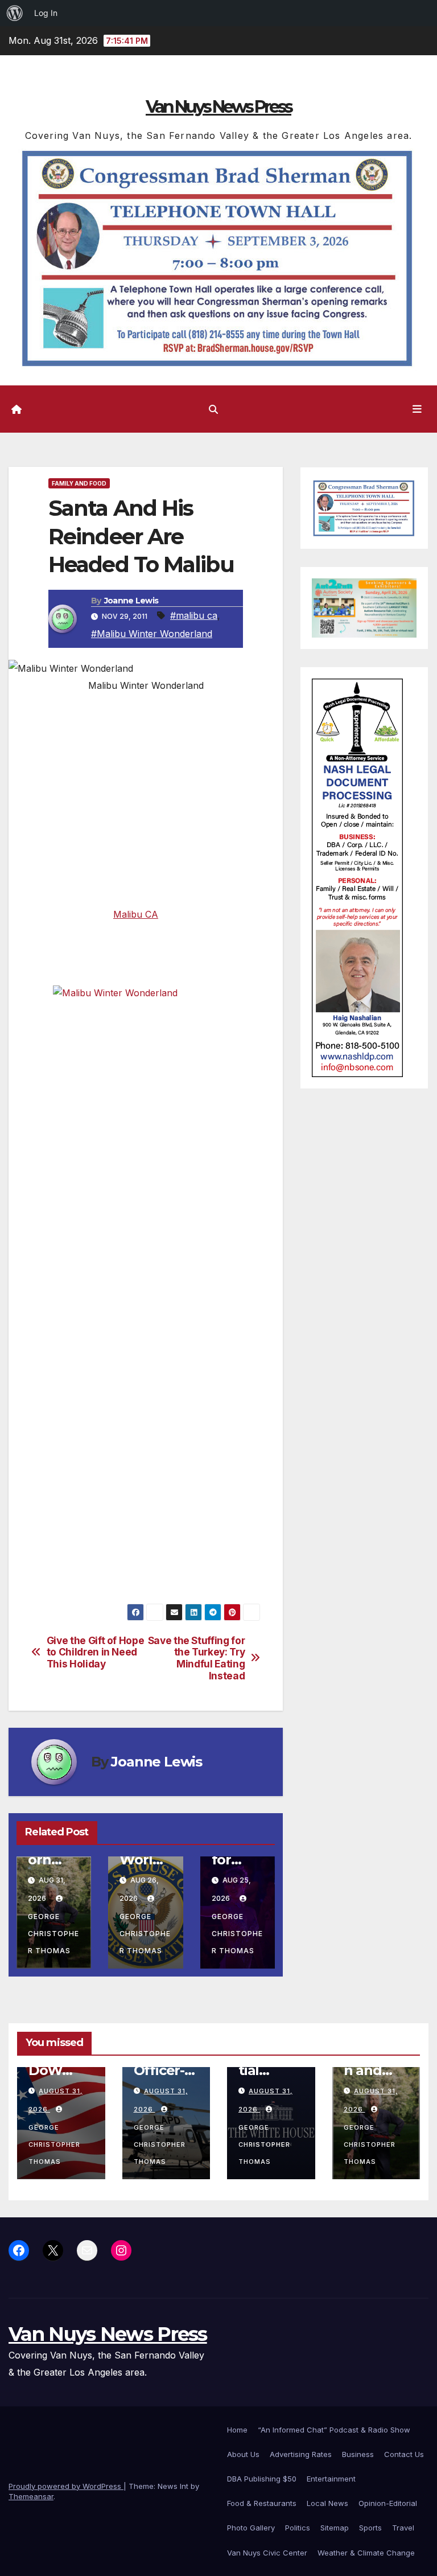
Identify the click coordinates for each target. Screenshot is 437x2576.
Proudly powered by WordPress (66, 2486)
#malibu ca (194, 615)
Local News (327, 2503)
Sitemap (335, 2528)
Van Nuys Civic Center (267, 2553)
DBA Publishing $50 (262, 2479)
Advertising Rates (301, 2454)
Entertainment (331, 2479)
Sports (370, 2528)
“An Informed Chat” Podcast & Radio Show (334, 2430)
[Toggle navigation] (417, 409)
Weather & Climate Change (366, 2553)
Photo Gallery (251, 2528)
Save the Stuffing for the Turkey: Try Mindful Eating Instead (197, 1658)
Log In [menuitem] (46, 13)
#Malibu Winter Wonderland (152, 634)
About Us (243, 2454)
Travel (403, 2528)
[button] (213, 409)
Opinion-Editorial (388, 2503)
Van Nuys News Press (218, 107)
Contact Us (404, 2454)
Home (237, 2430)
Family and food (79, 483)
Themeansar (31, 2496)
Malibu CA (136, 914)
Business (358, 2454)
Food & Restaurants (262, 2503)
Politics (298, 2528)
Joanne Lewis (131, 601)
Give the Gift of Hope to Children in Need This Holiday (96, 1652)
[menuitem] (15, 13)
